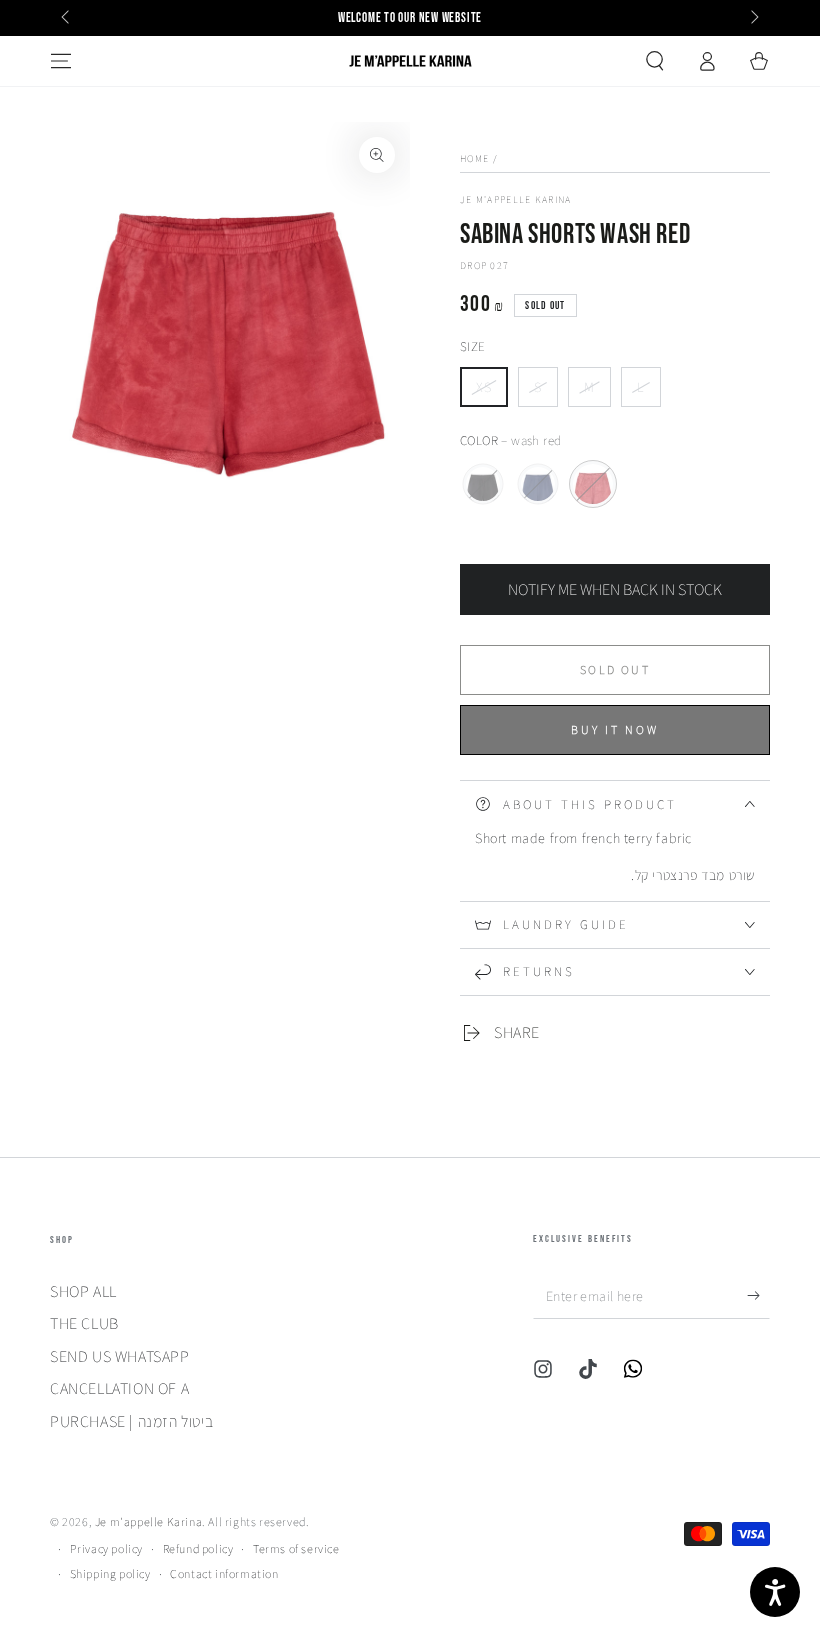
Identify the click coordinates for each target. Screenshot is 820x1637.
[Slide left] (67, 18)
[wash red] (593, 484)
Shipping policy (110, 1573)
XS (491, 392)
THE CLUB (84, 1323)
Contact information (224, 1573)
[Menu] (61, 61)
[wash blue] (538, 484)
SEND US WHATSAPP (120, 1356)
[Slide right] (753, 18)
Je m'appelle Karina (516, 199)
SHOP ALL (83, 1291)
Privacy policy (106, 1548)
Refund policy (198, 1548)
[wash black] (483, 484)
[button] (655, 61)
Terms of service (296, 1548)
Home (474, 158)
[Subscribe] (758, 1296)
